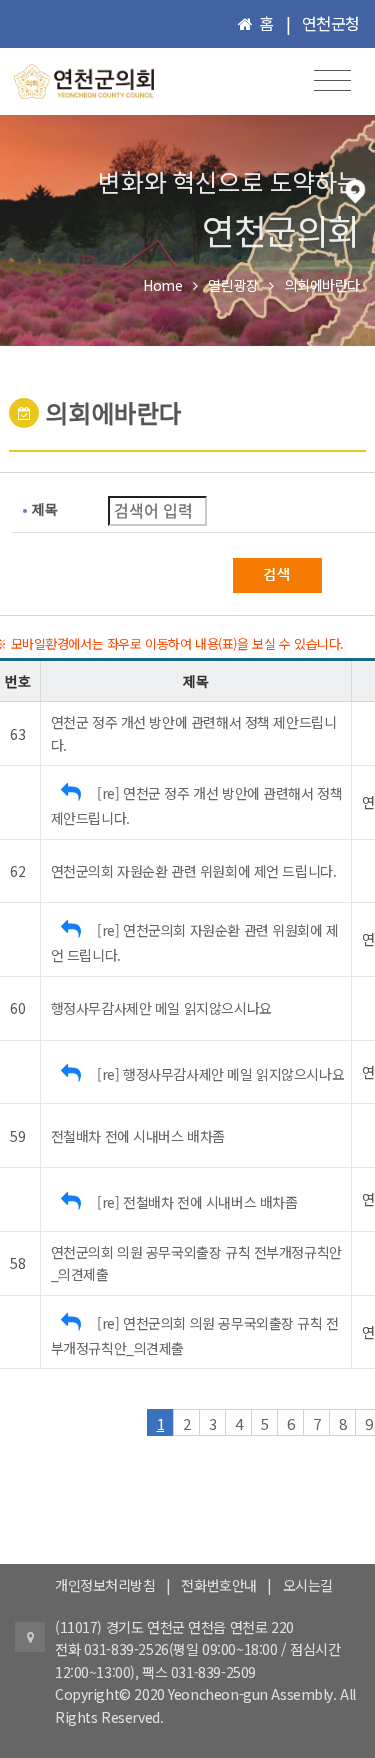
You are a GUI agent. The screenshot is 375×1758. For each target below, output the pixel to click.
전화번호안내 (218, 1585)
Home (162, 285)
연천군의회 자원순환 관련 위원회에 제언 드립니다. (194, 871)
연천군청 (331, 23)
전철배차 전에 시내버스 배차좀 (138, 1136)
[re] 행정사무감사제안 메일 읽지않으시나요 (220, 1074)
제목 (44, 509)
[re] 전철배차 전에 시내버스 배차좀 (197, 1202)
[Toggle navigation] (332, 80)
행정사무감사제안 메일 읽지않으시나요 (161, 1008)
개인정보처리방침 (105, 1585)
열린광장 (233, 285)
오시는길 (308, 1585)
